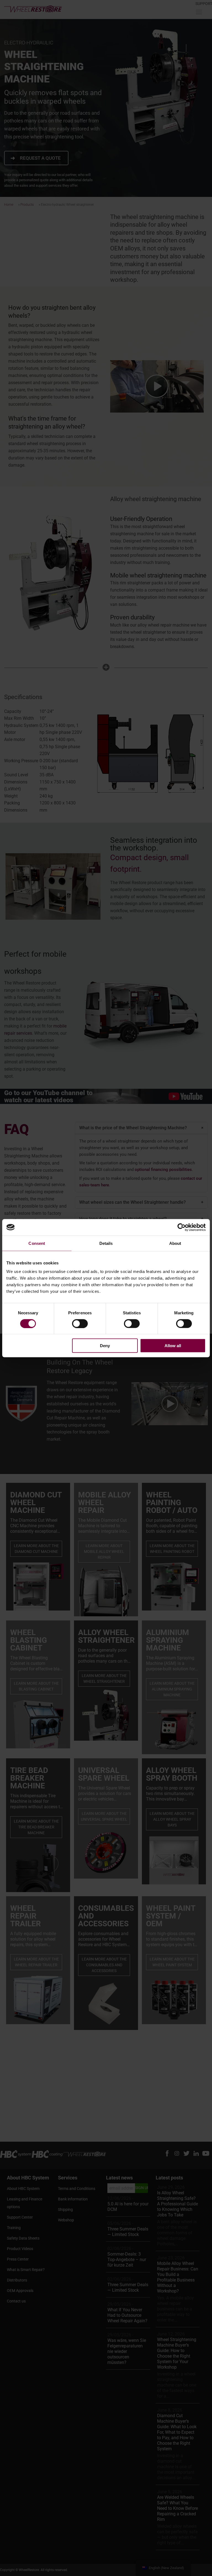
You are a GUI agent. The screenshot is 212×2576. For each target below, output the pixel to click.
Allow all (173, 1346)
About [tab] (175, 1243)
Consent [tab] (37, 1243)
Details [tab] (106, 1243)
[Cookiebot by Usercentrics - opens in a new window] (181, 1227)
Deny (105, 1346)
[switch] (80, 1323)
